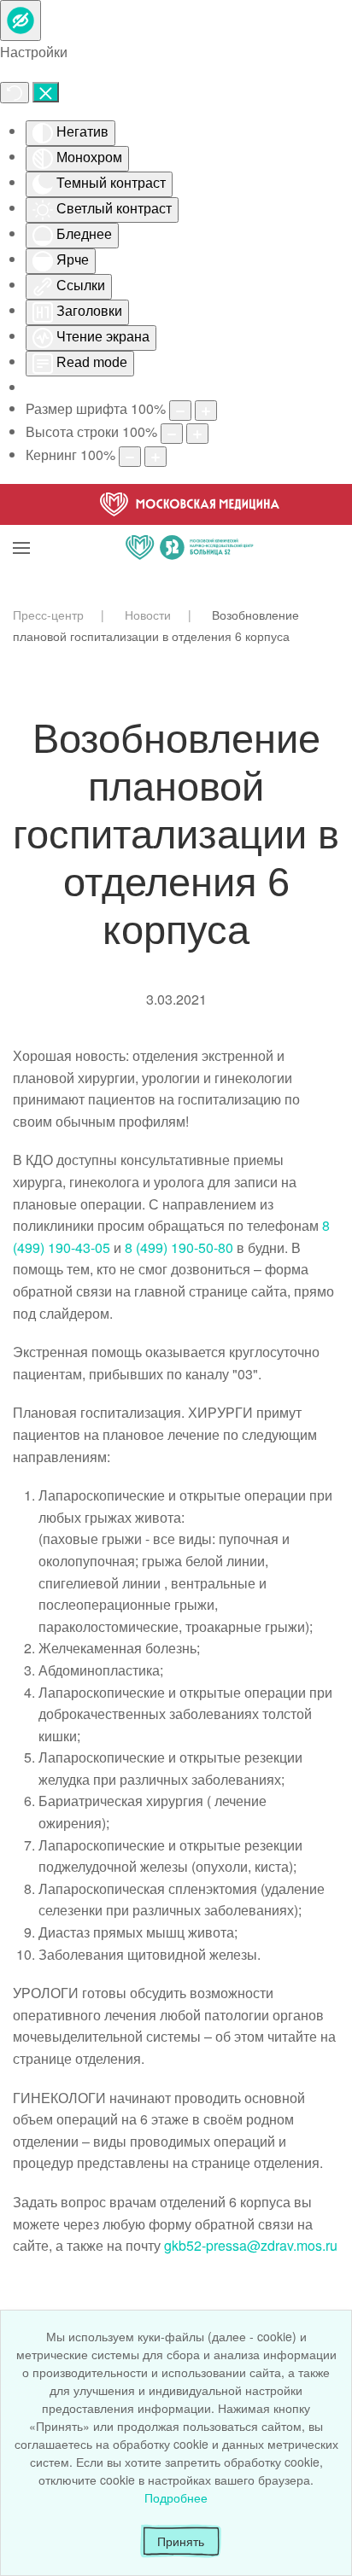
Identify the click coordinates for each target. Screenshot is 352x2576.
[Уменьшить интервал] (130, 457)
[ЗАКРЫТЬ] (46, 92)
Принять (181, 2541)
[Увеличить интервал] (155, 457)
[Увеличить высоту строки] (197, 434)
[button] (21, 527)
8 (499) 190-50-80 (179, 1247)
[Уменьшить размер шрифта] (180, 411)
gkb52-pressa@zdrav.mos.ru (251, 2245)
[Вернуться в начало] (190, 527)
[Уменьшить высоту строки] (172, 434)
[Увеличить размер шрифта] (206, 411)
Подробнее (176, 2497)
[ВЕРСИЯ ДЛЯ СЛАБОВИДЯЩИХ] (21, 20)
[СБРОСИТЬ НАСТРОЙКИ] (15, 93)
